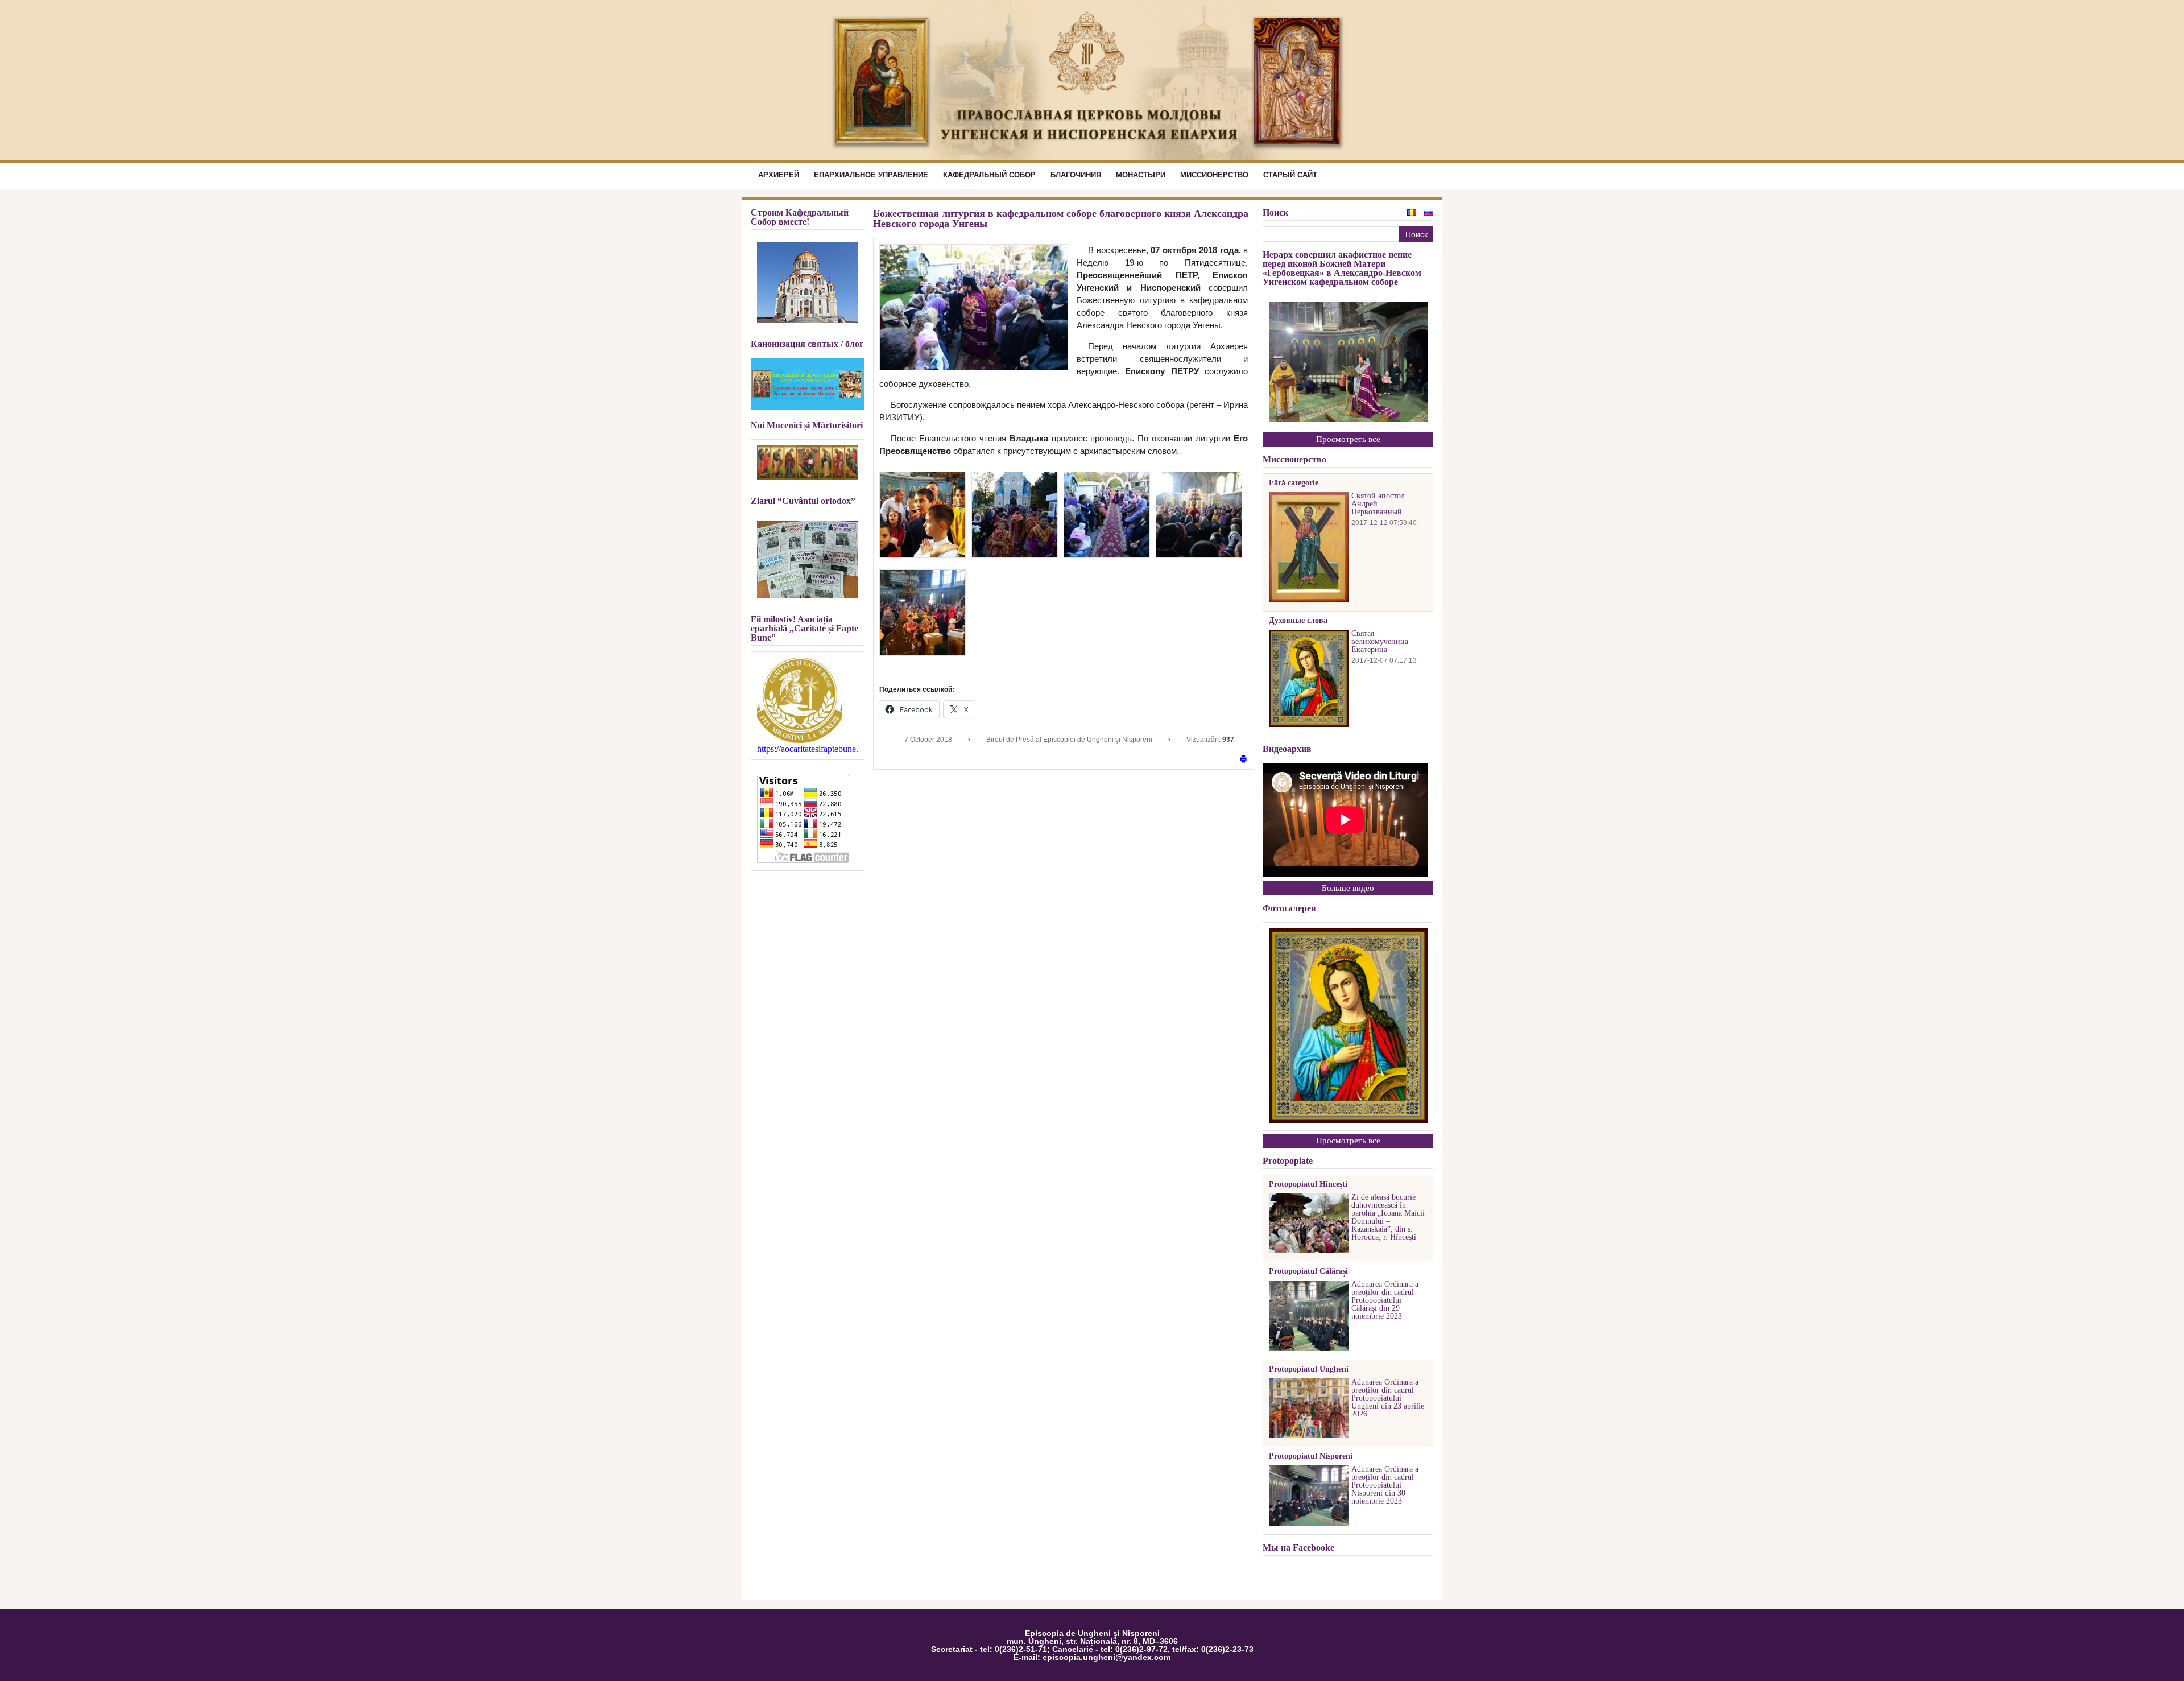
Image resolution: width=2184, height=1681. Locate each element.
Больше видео (1348, 888)
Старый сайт (1290, 175)
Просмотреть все (1348, 439)
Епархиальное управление (871, 175)
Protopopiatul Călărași (1308, 1271)
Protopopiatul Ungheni (1309, 1369)
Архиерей (779, 175)
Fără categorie (1294, 483)
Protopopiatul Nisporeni (1311, 1456)
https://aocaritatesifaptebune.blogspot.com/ (808, 749)
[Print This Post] (1243, 760)
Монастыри (1141, 175)
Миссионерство (1214, 175)
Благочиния (1076, 175)
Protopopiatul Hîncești (1308, 1184)
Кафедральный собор (989, 175)
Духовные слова (1298, 621)
